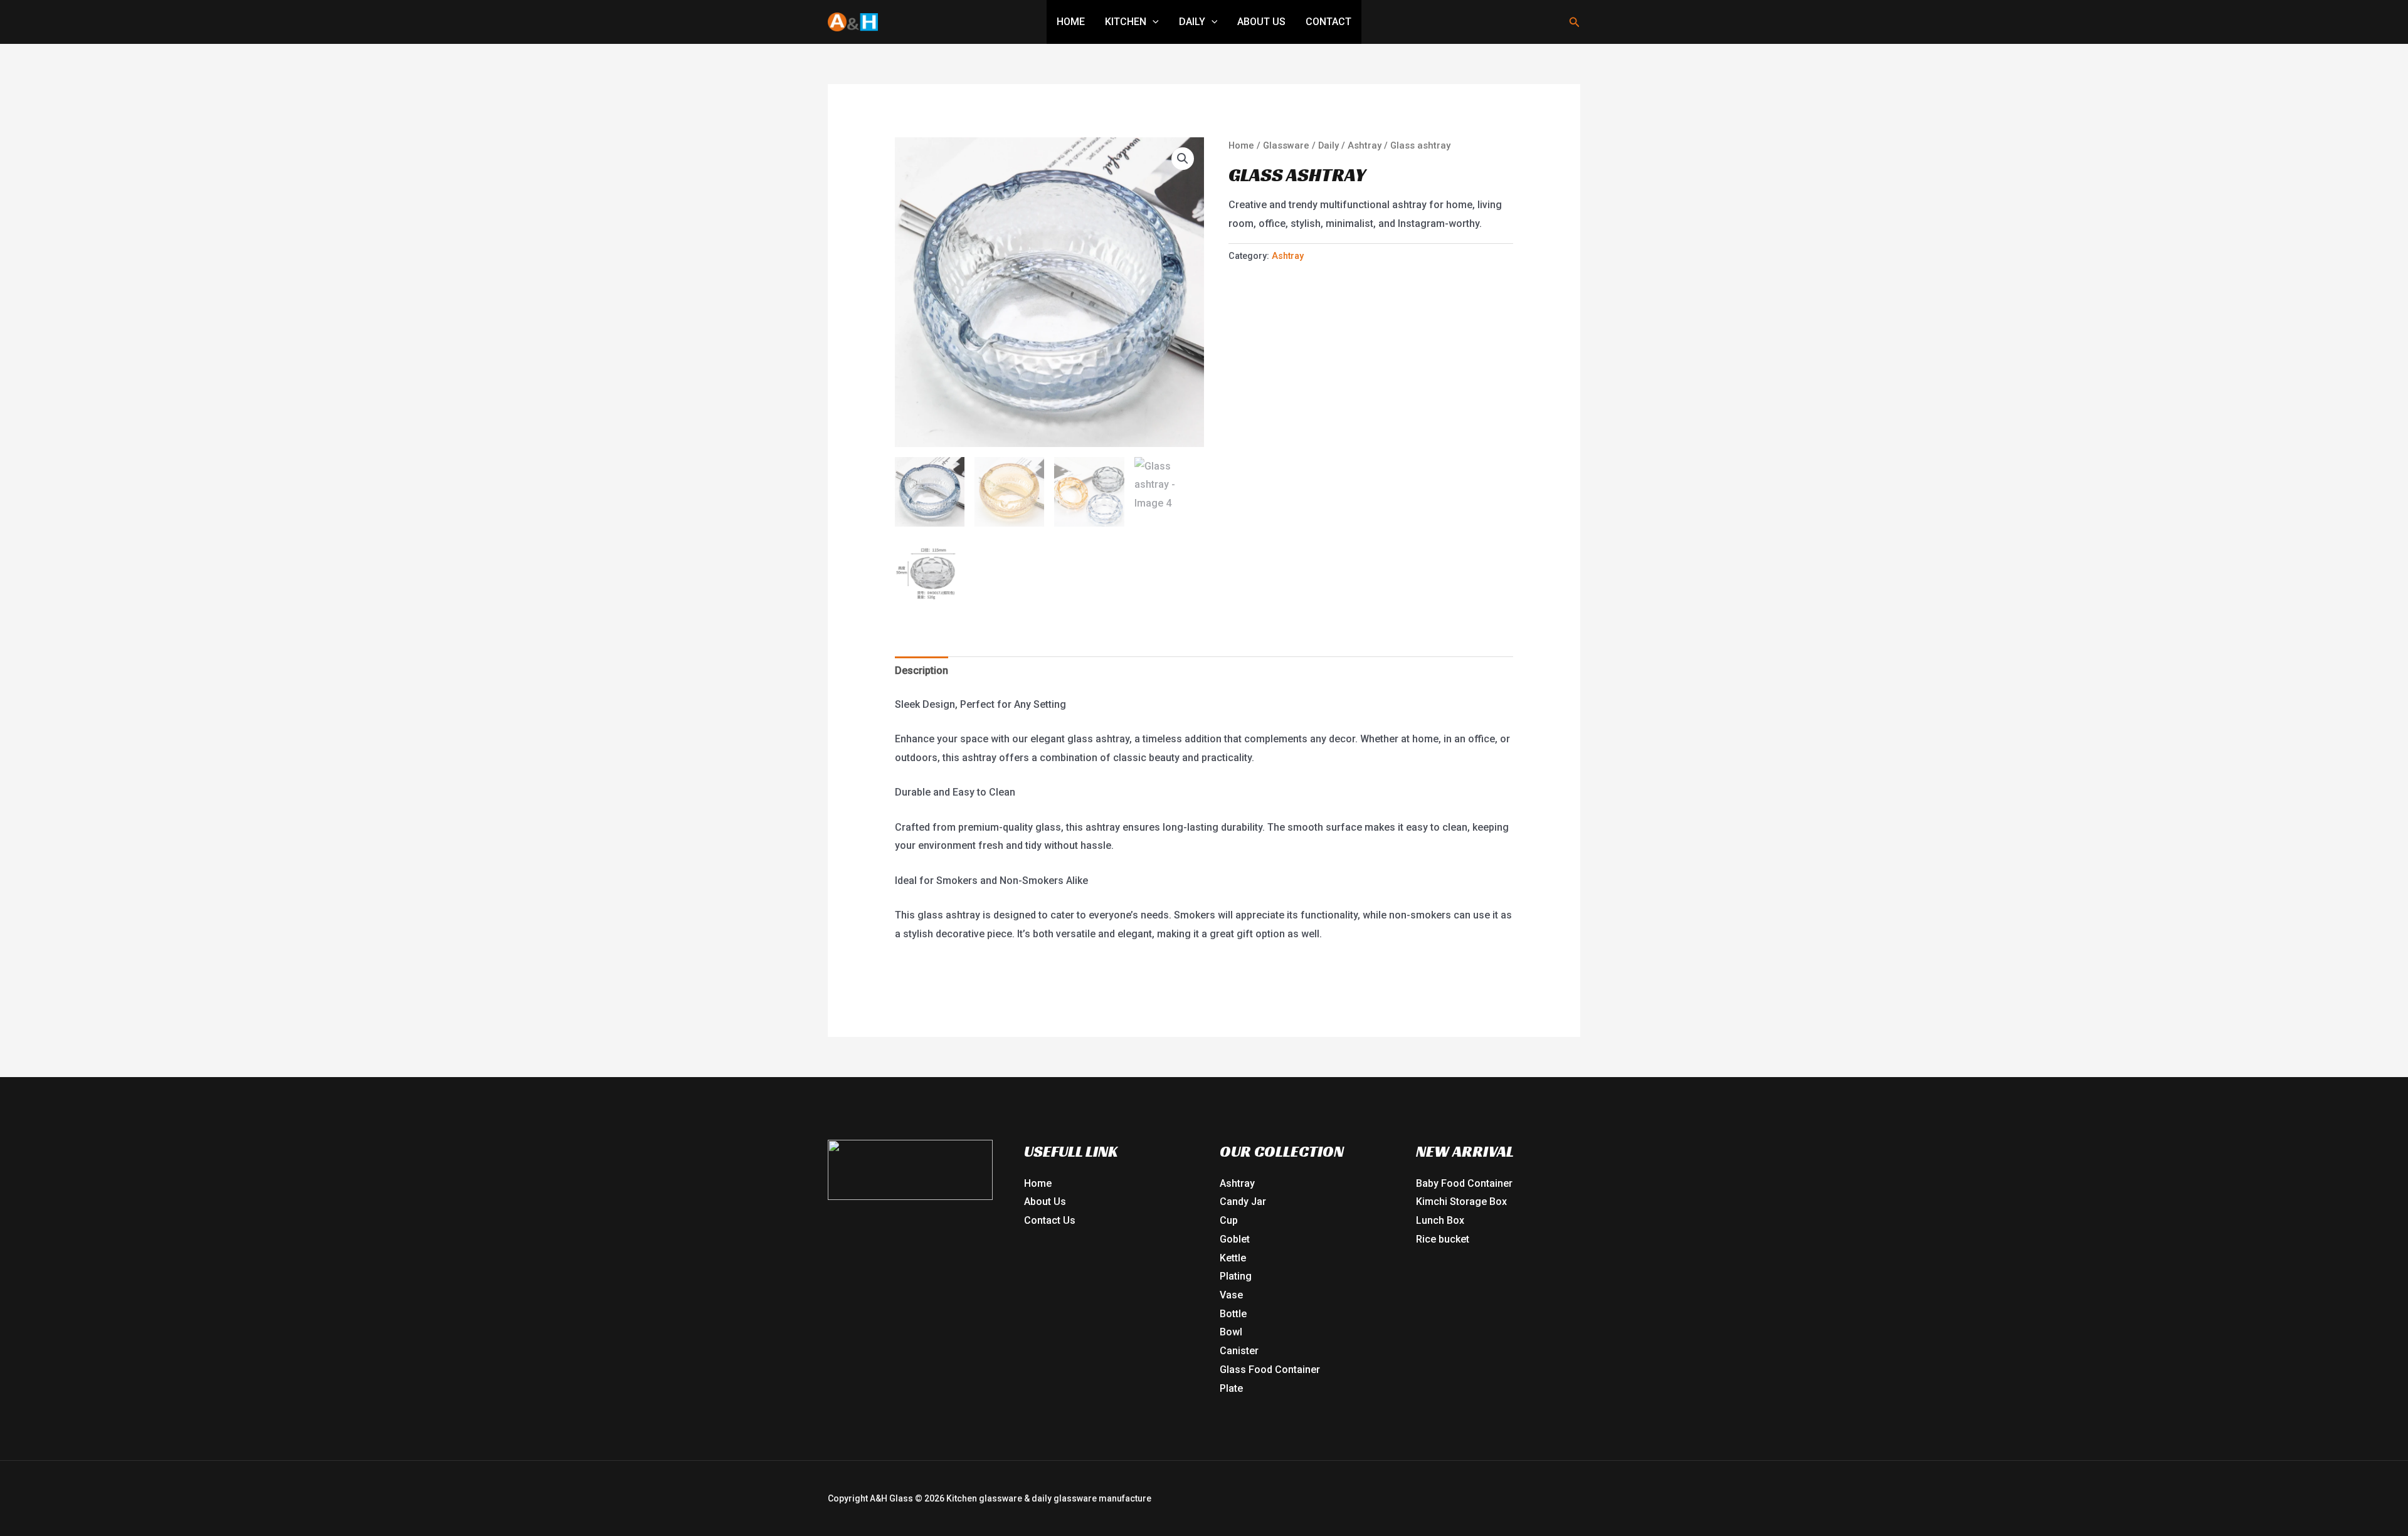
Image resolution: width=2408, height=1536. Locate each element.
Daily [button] (1192, 22)
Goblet (1235, 1239)
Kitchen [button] (1126, 22)
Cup (1229, 1220)
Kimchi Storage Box (1461, 1202)
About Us (1261, 22)
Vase (1231, 1295)
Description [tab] (921, 671)
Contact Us (1050, 1220)
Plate (1231, 1388)
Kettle (1233, 1258)
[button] (1153, 22)
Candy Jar (1243, 1202)
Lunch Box (1440, 1220)
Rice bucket (1443, 1239)
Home (1071, 22)
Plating (1236, 1276)
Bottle (1233, 1314)
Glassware (1286, 145)
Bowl (1231, 1332)
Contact (1328, 22)
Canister (1239, 1351)
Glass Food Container (1270, 1370)
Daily (1328, 145)
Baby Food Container (1464, 1183)
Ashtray (1365, 145)
